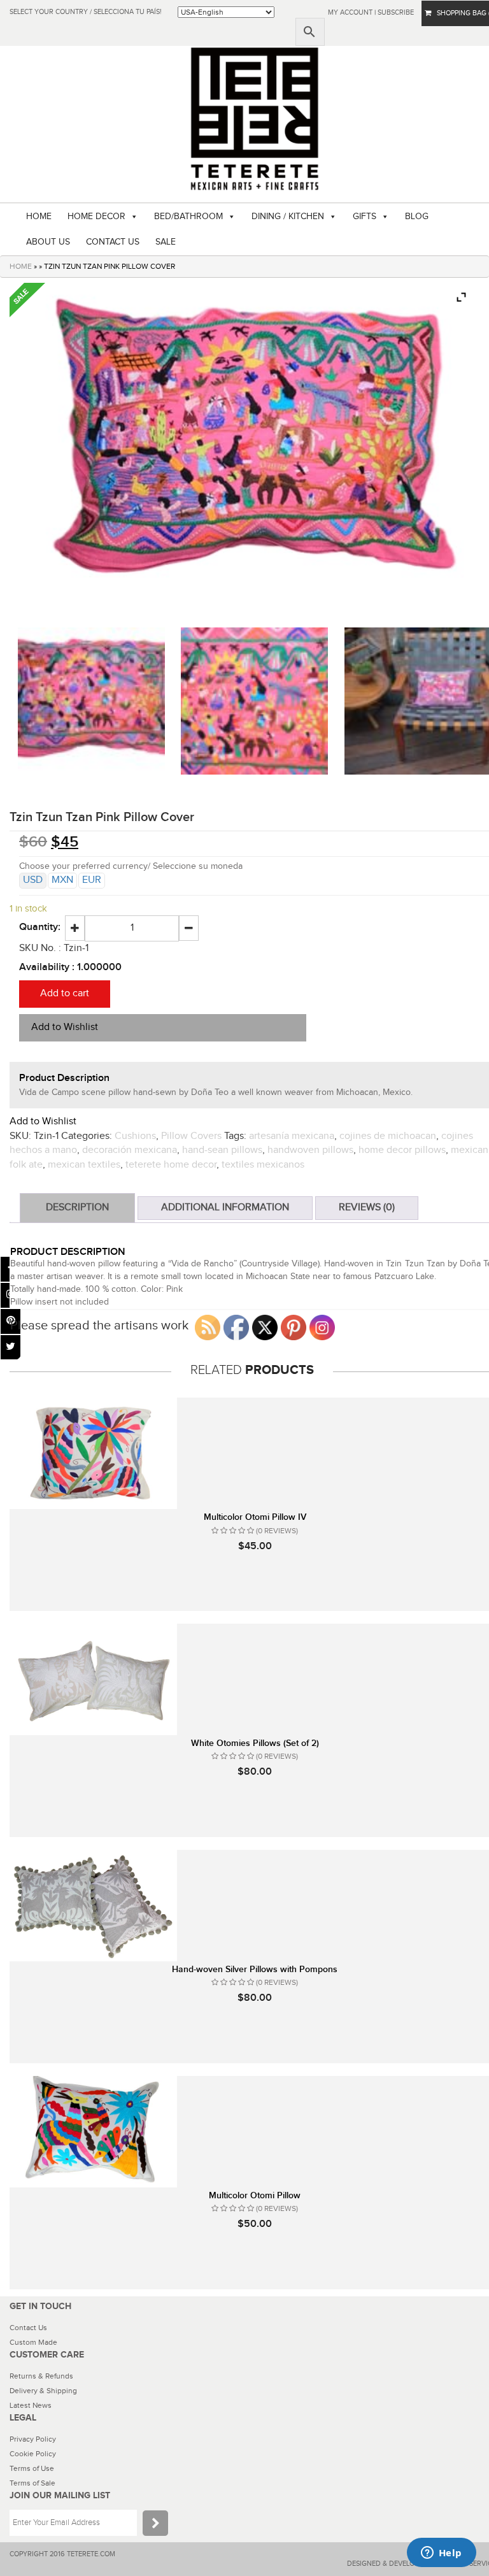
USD (33, 880)
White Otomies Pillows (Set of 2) (255, 1743)
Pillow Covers (191, 1136)
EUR (92, 880)
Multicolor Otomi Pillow (255, 2195)
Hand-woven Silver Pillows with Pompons (255, 1969)
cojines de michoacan (388, 1136)
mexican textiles (84, 1165)
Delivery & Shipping (43, 2391)
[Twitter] (11, 1348)
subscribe (396, 12)
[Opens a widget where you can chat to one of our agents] (441, 2554)
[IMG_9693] (254, 701)
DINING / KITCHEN (288, 217)
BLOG (417, 217)
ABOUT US (48, 242)
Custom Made (33, 2342)
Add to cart (65, 993)
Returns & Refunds (41, 2376)
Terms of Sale (32, 2483)
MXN (62, 880)
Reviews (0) (367, 1207)
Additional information (225, 1207)
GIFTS (365, 217)
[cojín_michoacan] (91, 701)
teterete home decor (171, 1165)
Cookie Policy (33, 2454)
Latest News (31, 2405)
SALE (166, 242)
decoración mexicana (130, 1150)
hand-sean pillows (222, 1150)
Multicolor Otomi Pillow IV (255, 1517)
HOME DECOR (96, 217)
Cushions (135, 1136)
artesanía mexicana (292, 1136)
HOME (39, 217)
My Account (350, 12)
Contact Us (28, 2328)
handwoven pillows (310, 1150)
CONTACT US (113, 242)
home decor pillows (402, 1150)
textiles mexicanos (263, 1165)
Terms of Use (32, 2468)
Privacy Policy (33, 2439)
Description (77, 1207)
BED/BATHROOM (188, 217)
